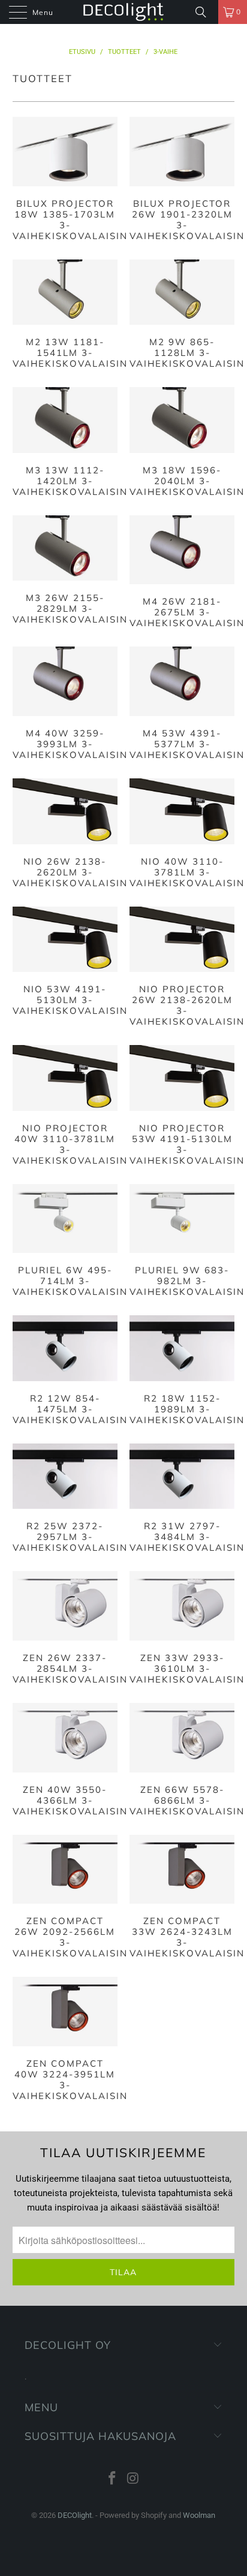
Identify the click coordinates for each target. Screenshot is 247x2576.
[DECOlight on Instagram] (133, 2479)
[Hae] (205, 12)
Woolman (199, 2515)
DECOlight (75, 2515)
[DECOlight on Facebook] (113, 2479)
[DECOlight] (123, 12)
